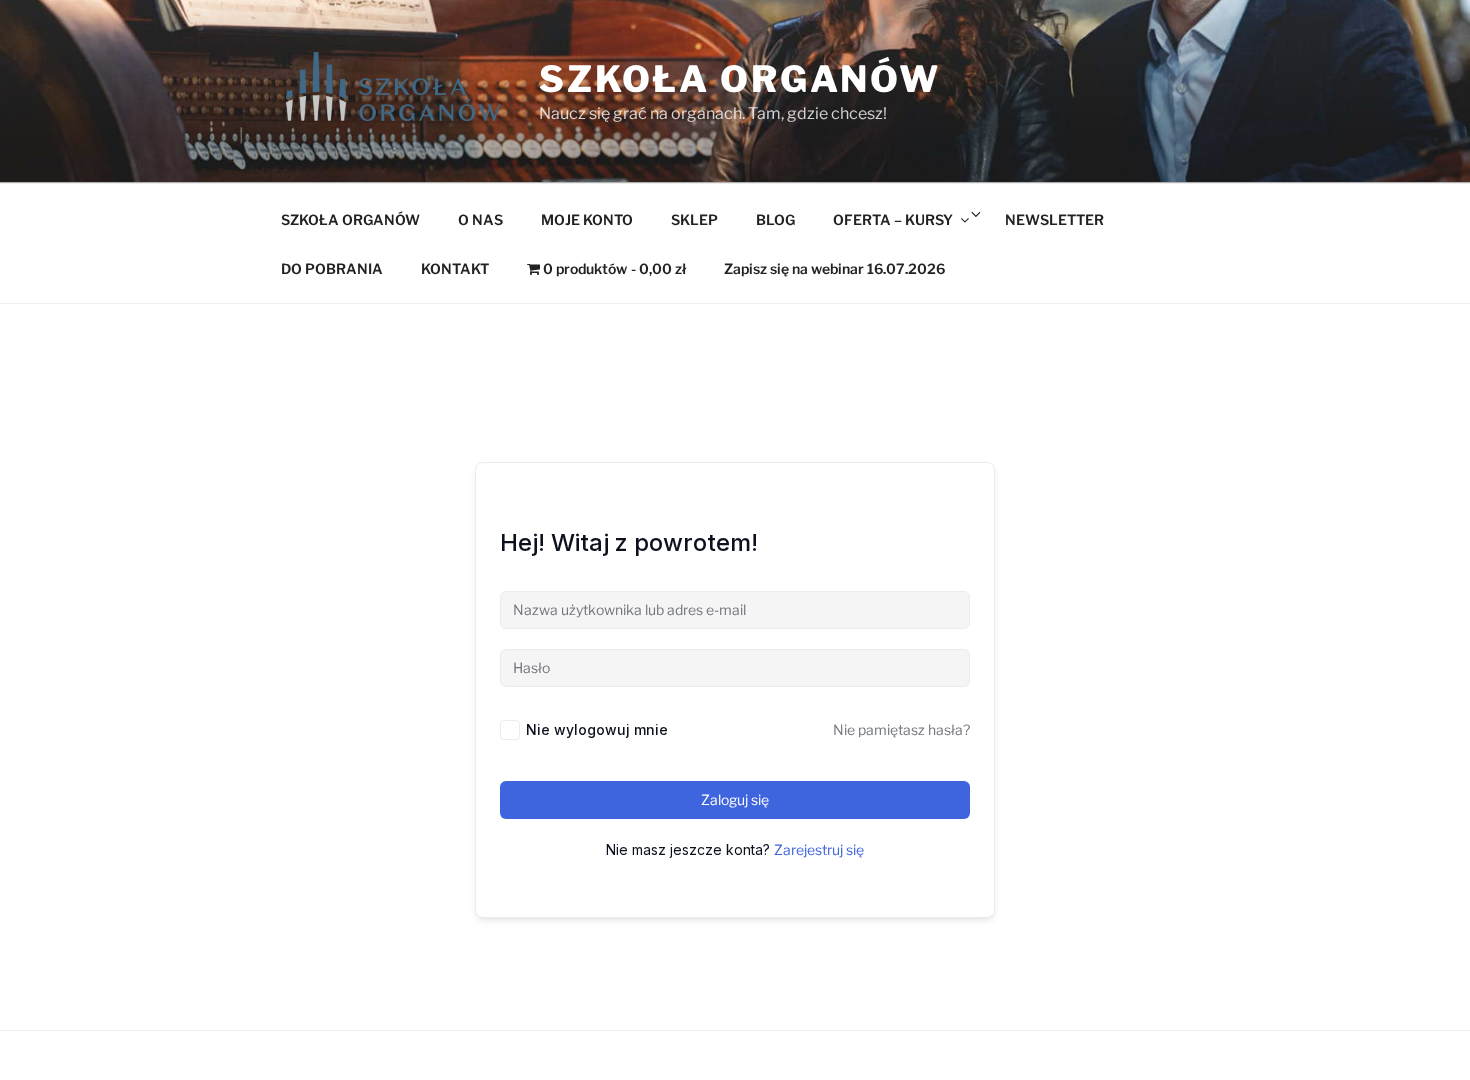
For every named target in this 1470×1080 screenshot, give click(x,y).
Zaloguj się (735, 799)
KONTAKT (455, 268)
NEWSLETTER (1054, 219)
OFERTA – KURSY (893, 219)
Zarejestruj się (819, 849)
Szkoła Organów (740, 79)
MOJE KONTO (587, 219)
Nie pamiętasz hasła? (901, 729)
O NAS (480, 219)
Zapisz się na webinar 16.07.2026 (834, 268)
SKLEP (694, 219)
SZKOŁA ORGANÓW (350, 219)
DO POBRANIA (332, 268)
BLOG (775, 219)
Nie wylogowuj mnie (597, 729)
